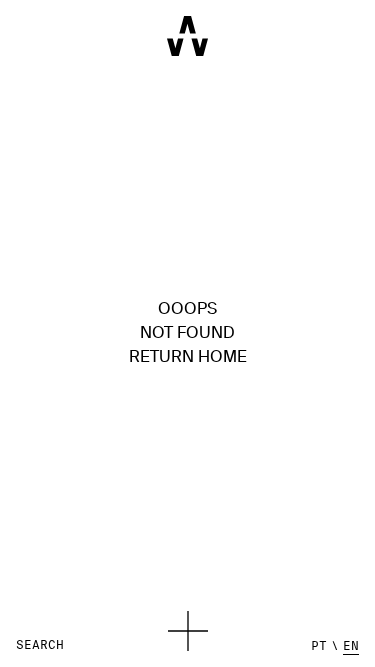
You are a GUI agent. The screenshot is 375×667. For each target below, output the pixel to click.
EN (351, 646)
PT (319, 646)
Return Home (188, 358)
